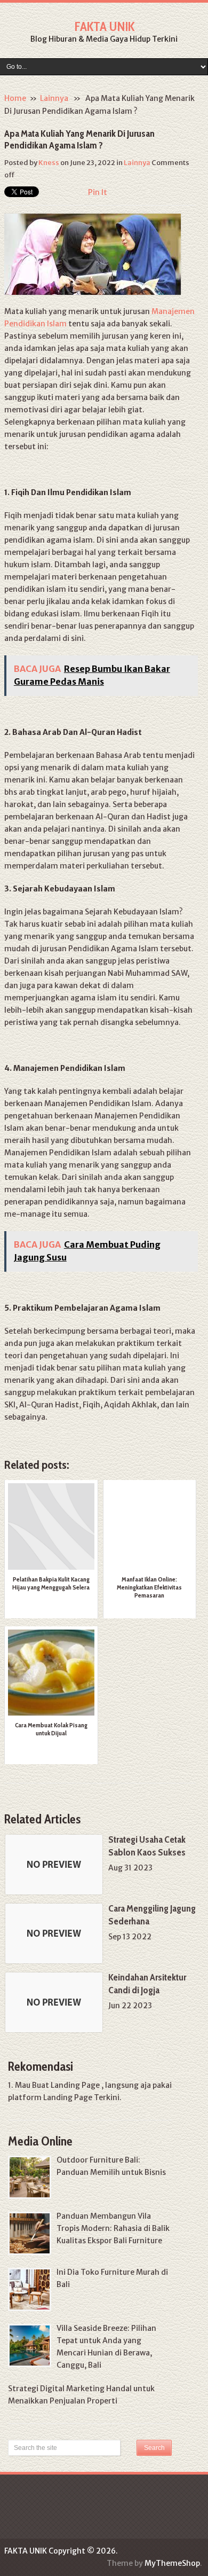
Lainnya (54, 98)
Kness (49, 163)
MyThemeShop (172, 2563)
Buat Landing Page (66, 2085)
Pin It (98, 192)
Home (15, 98)
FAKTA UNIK (104, 26)
